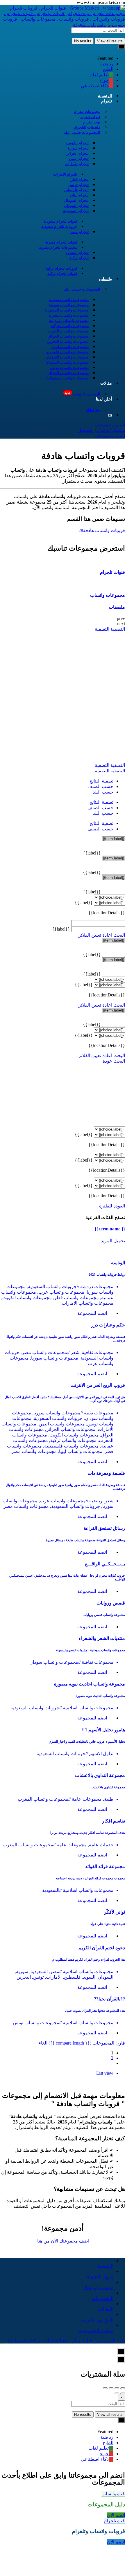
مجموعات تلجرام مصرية (58, 247)
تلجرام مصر (80, 232)
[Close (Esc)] (123, 2388)
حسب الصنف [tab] (100, 786)
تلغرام (107, 101)
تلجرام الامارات (77, 164)
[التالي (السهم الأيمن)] (117, 2393)
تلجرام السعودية (76, 211)
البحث (119, 935)
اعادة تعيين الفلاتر (95, 935)
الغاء (43, 2043)
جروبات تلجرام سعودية (59, 227)
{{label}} (92, 853)
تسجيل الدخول (110, 430)
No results (83, 41)
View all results (110, 41)
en (110, 415)
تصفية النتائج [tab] (101, 781)
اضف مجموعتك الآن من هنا (63, 2241)
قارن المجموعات (87, 2043)
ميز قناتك (93, 410)
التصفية (117, 629)
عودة (107, 1061)
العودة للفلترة (112, 1206)
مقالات (106, 383)
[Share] (117, 2388)
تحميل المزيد (113, 1241)
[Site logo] (63, 25)
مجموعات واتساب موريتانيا (67, 378)
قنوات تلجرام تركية (62, 274)
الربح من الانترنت (82, 394)
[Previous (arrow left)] (123, 2393)
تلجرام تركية (79, 258)
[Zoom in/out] (105, 2388)
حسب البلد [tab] (103, 792)
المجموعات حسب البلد (82, 133)
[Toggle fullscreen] (111, 2388)
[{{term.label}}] (114, 839)
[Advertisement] (63, 697)
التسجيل (86, 430)
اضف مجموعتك (110, 425)
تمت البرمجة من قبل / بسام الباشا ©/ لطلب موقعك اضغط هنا (66, 2341)
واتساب (106, 279)
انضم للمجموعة (92, 1313)
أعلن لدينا (104, 399)
